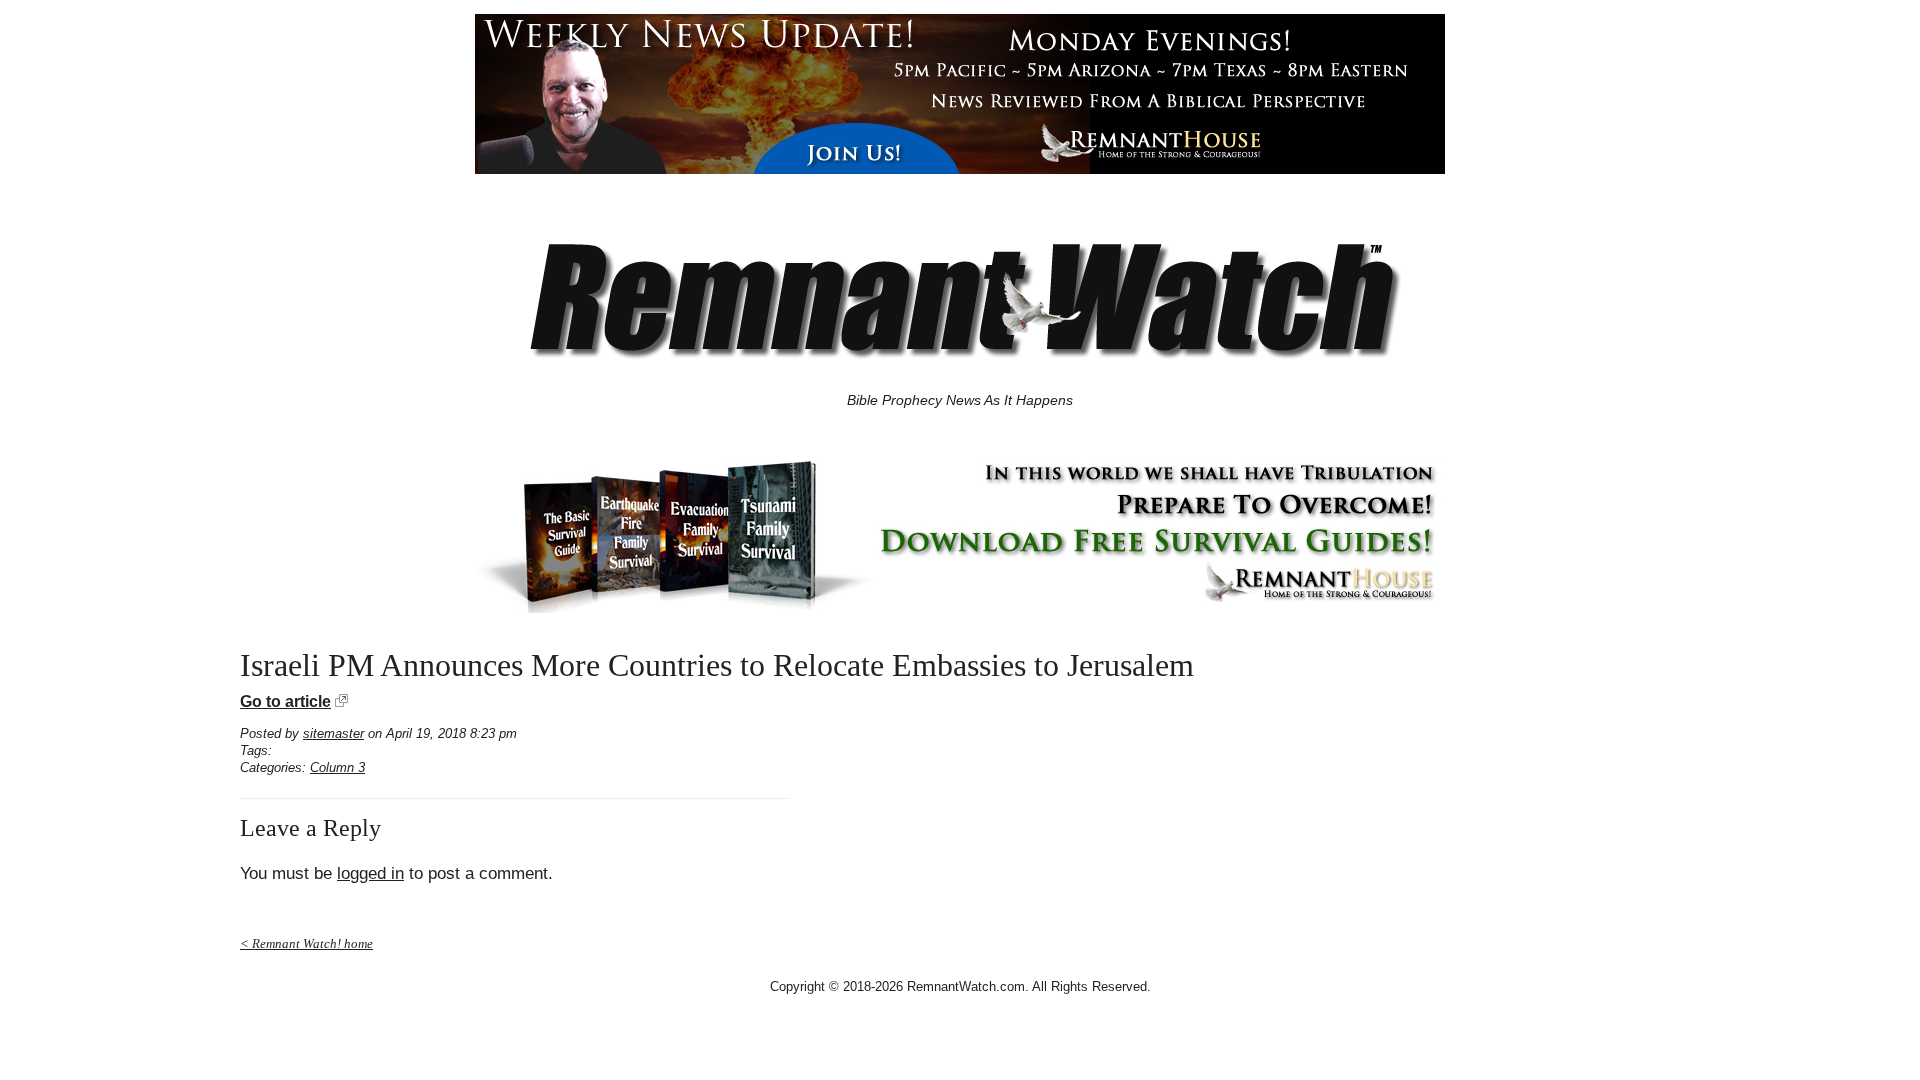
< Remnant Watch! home (306, 943)
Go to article (285, 701)
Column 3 (337, 767)
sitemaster (333, 733)
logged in (370, 873)
